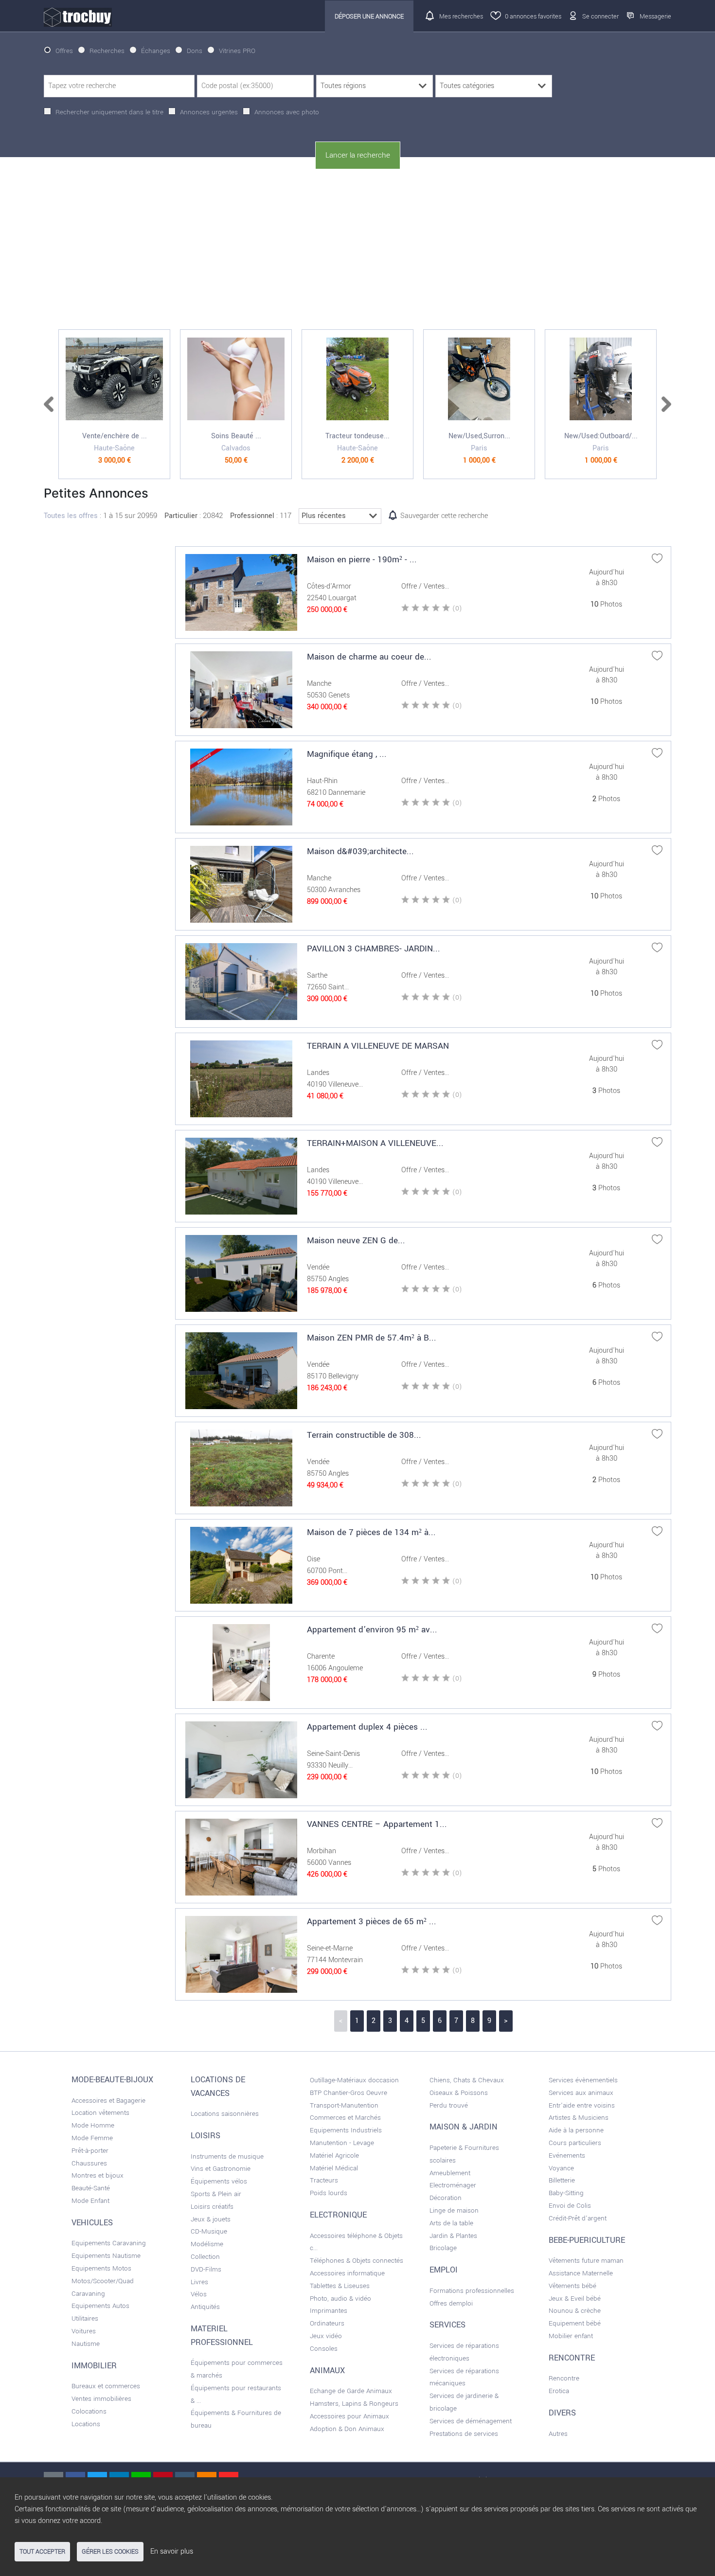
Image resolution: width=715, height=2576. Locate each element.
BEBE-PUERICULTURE (587, 2240)
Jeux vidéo (326, 2336)
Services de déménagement (471, 2421)
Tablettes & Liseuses (340, 2286)
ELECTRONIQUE (338, 2215)
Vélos (199, 2294)
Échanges (156, 51)
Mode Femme (92, 2138)
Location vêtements (100, 2113)
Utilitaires (85, 2318)
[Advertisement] (357, 250)
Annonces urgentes (209, 112)
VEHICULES (92, 2223)
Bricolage (443, 2248)
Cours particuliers (575, 2143)
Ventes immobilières (101, 2399)
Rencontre (564, 2378)
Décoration (446, 2198)
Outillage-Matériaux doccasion (354, 2080)
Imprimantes (329, 2311)
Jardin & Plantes (453, 2236)
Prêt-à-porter (90, 2151)
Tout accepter (42, 2552)
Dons (195, 51)
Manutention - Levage (342, 2143)
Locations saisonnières (225, 2114)
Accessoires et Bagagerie (108, 2101)
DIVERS (562, 2413)
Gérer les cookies (110, 2552)
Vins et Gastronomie (221, 2169)
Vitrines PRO (237, 51)
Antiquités (205, 2307)
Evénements (567, 2156)
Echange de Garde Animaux (351, 2391)
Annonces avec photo (287, 112)
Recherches (107, 51)
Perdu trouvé (449, 2105)
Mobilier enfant (571, 2336)
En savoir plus (172, 2551)
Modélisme (207, 2244)
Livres (199, 2282)
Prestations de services (464, 2434)
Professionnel (252, 516)
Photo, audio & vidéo (340, 2299)
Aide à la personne (576, 2130)
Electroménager (453, 2185)
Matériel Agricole (334, 2156)
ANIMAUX (327, 2371)
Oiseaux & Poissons (459, 2093)
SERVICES (447, 2325)
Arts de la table (451, 2223)
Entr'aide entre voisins (582, 2105)
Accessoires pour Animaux (349, 2416)
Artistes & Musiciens (579, 2118)
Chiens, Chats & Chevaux (467, 2080)
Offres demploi (451, 2303)
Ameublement (450, 2173)
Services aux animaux (581, 2093)
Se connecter (600, 16)
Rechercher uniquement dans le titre (109, 112)
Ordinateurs (327, 2323)
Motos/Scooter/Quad (103, 2281)
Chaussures (89, 2163)
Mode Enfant (90, 2201)
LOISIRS (206, 2136)
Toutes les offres (71, 516)
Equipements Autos (100, 2306)
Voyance (561, 2168)
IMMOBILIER (94, 2366)
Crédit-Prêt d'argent (578, 2218)
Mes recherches (461, 16)
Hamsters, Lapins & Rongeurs (354, 2404)
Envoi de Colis (570, 2206)
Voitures (84, 2331)
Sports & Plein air (216, 2194)
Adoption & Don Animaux (347, 2429)
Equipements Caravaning (109, 2243)
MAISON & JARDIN (464, 2127)
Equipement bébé (575, 2323)
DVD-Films (206, 2269)
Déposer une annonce (369, 16)
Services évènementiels (583, 2080)
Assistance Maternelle (581, 2273)
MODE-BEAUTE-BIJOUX (112, 2080)
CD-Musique (209, 2231)
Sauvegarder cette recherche (444, 516)
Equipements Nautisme (106, 2256)
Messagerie (655, 16)
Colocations (89, 2411)
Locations (86, 2424)
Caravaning (88, 2294)
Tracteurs (324, 2180)
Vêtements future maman (586, 2261)
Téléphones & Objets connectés (357, 2261)
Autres (558, 2434)
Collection (205, 2257)
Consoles (324, 2349)
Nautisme (86, 2344)
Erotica (559, 2391)
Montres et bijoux (98, 2175)
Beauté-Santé (91, 2188)
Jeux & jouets (211, 2219)
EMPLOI (444, 2270)
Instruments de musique (227, 2156)
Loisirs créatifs (212, 2207)
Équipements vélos (219, 2181)
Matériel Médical (334, 2168)
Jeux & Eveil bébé (575, 2299)
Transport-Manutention (344, 2105)
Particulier (181, 516)
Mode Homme (93, 2125)
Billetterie (562, 2180)
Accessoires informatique (347, 2273)
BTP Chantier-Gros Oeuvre (349, 2093)
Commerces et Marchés (345, 2118)
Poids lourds (329, 2193)
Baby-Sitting (566, 2193)
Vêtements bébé (572, 2286)
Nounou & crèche (575, 2311)
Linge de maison (454, 2210)
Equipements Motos (101, 2268)
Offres (64, 51)
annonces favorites (533, 16)
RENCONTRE (572, 2358)
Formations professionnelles (472, 2291)
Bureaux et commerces (106, 2386)
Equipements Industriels (346, 2130)
